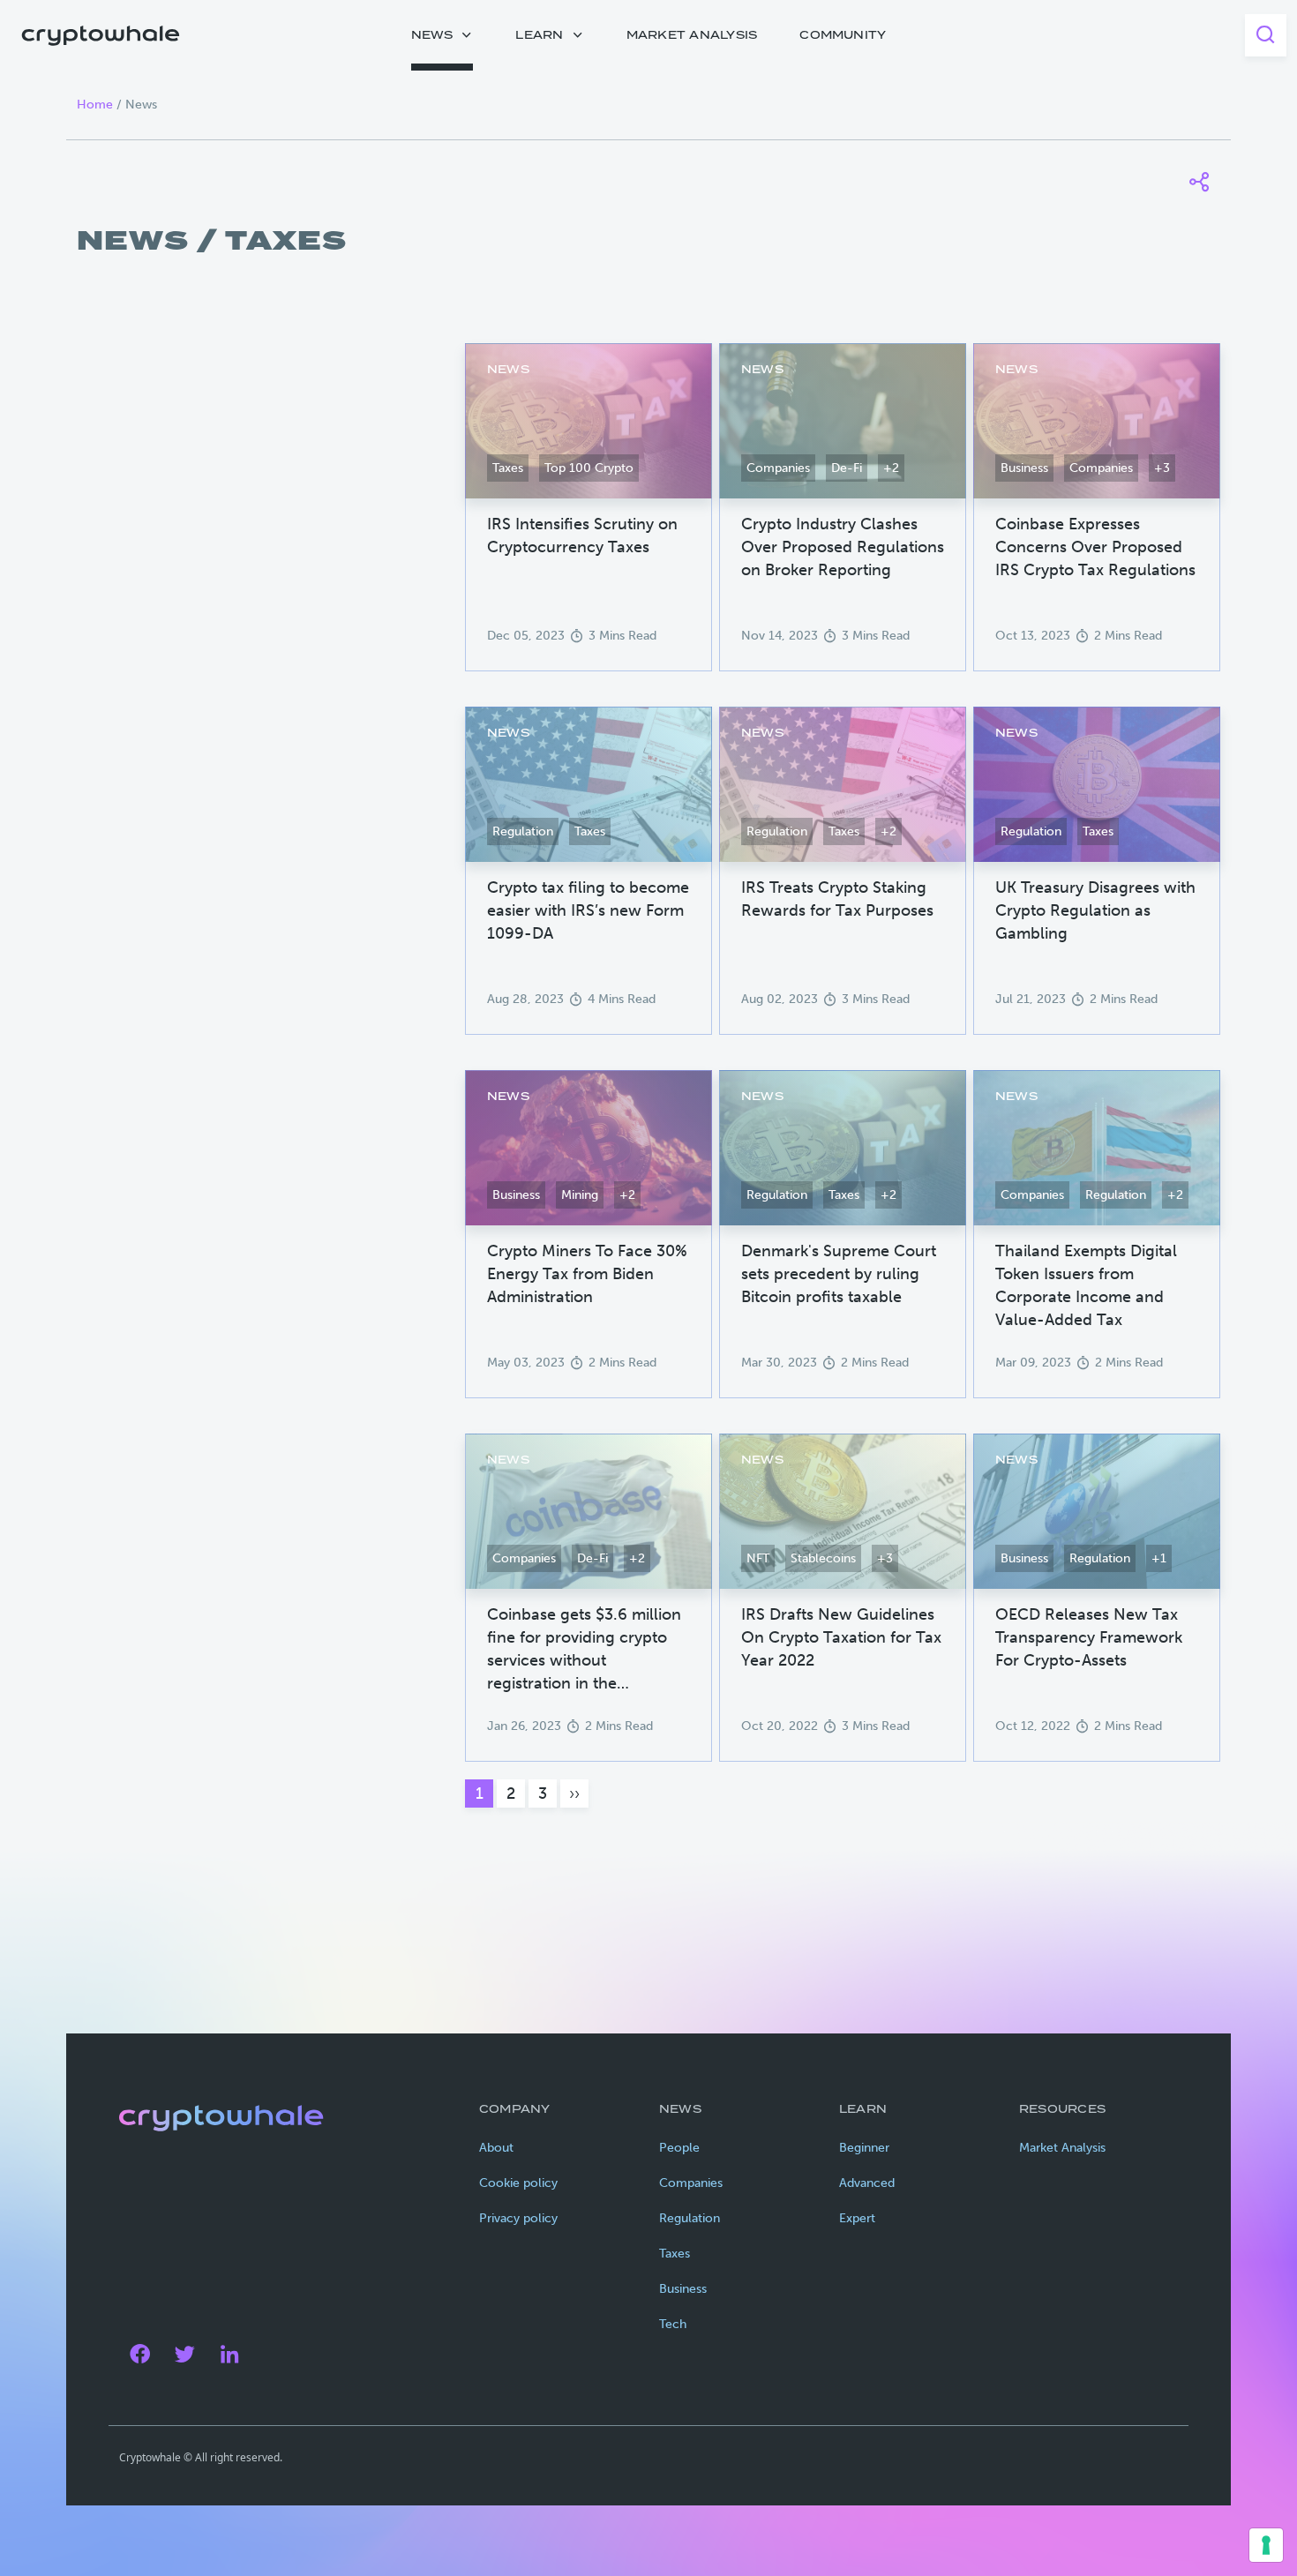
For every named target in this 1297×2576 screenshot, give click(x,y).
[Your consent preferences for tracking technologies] (1266, 2545)
